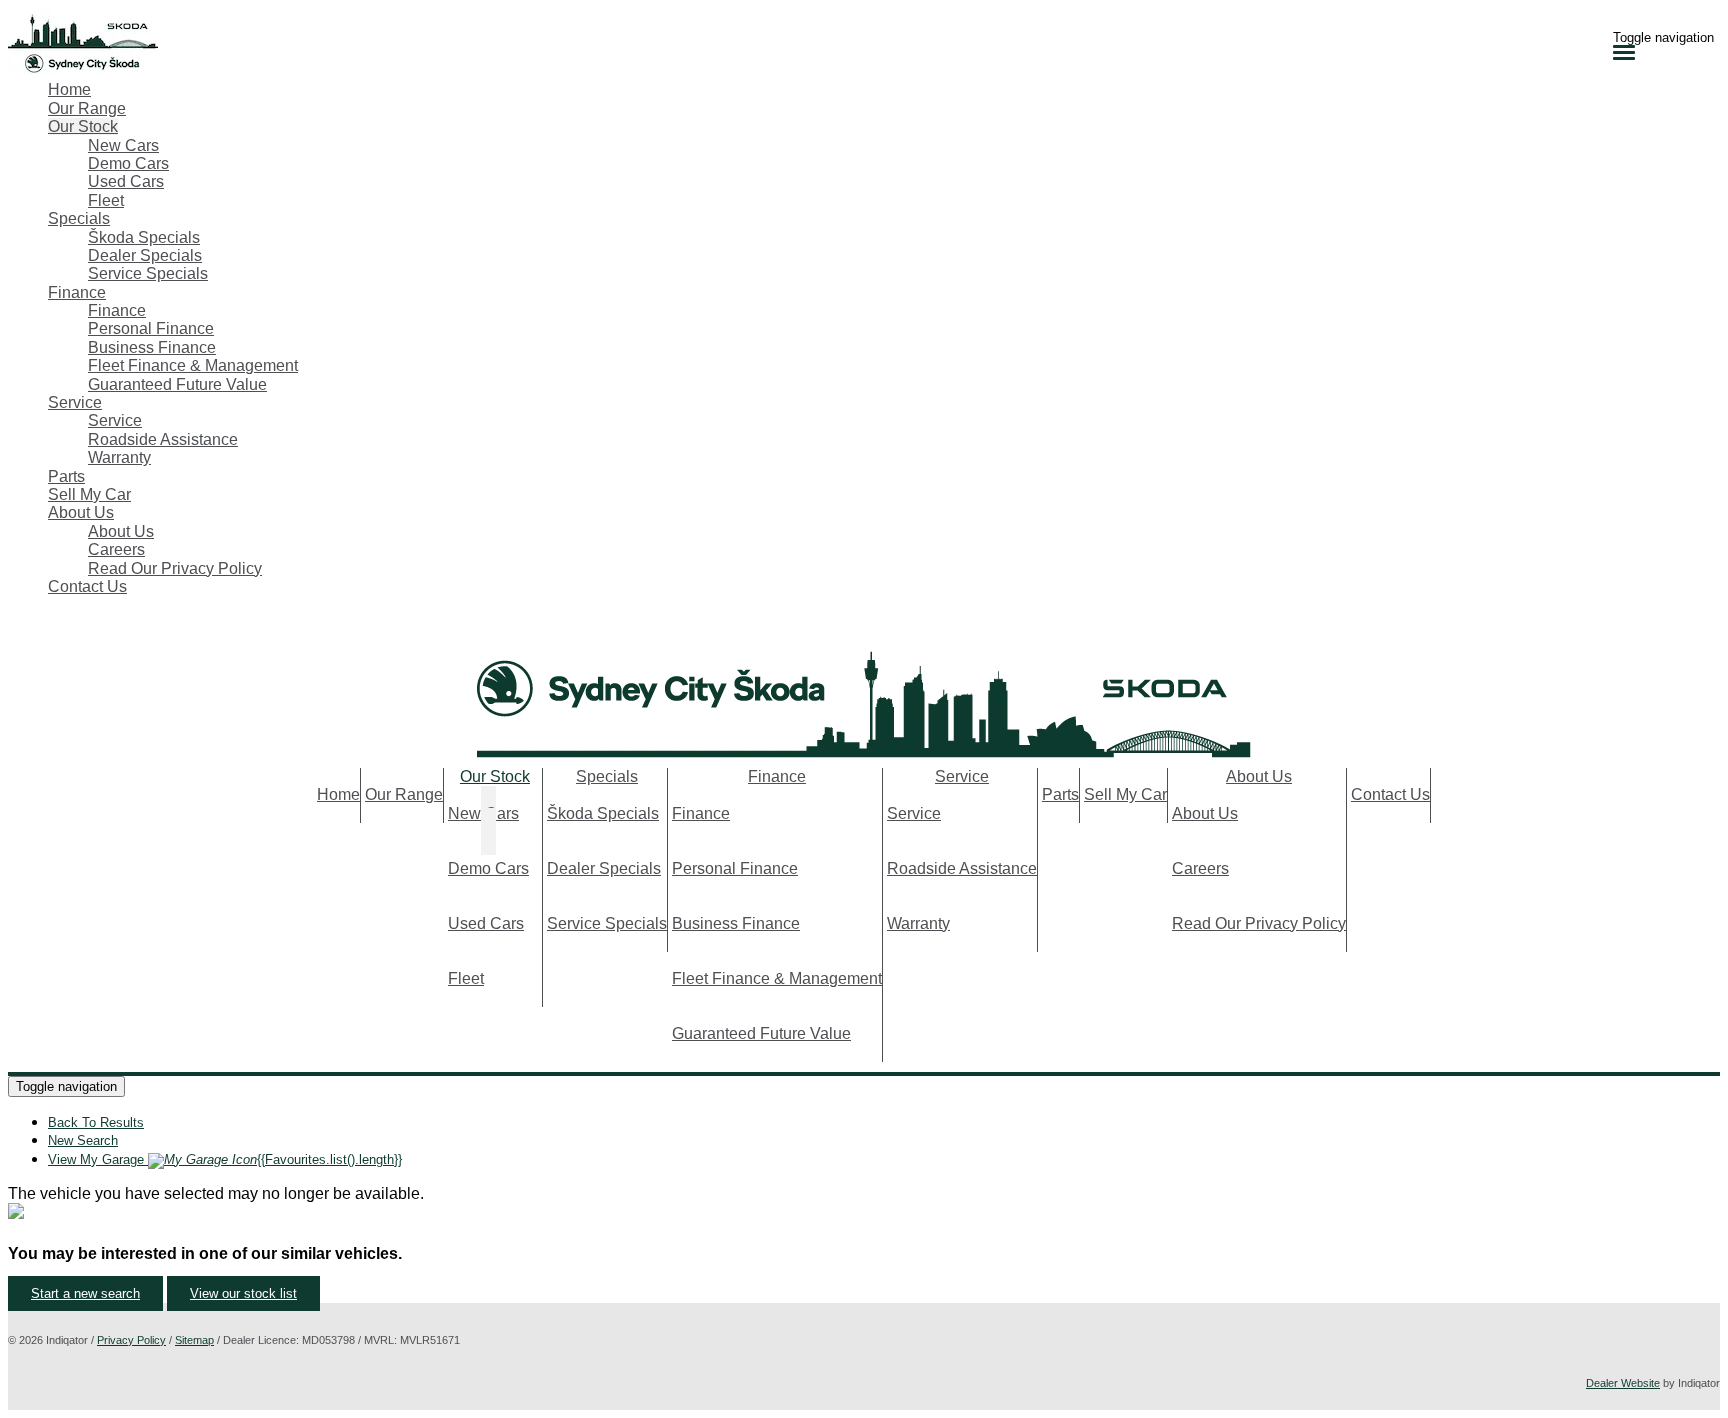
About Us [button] (81, 512)
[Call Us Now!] (18, 630)
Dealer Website (1623, 1383)
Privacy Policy (131, 1340)
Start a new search (85, 1293)
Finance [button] (77, 292)
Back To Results (96, 1122)
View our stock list (243, 1293)
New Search (83, 1140)
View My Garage (225, 1159)
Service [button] (75, 402)
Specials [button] (79, 218)
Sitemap (194, 1340)
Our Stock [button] (83, 126)
